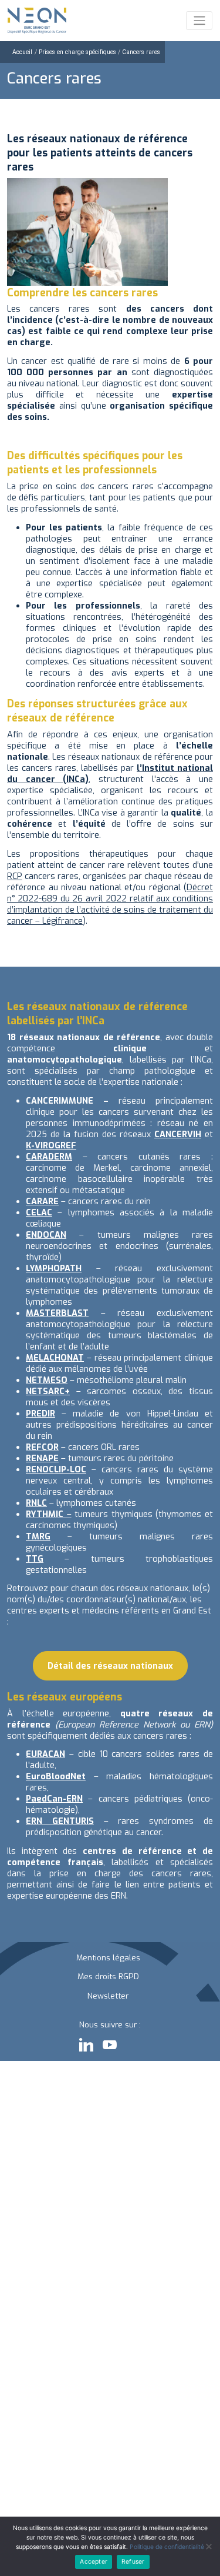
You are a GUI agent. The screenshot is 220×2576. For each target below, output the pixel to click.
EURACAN (45, 1754)
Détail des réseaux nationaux (110, 1666)
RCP (15, 876)
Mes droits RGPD (108, 1976)
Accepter (94, 2562)
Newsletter (108, 1996)
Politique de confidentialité (167, 2547)
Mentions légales (108, 1957)
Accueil (22, 52)
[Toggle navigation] (199, 21)
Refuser (133, 2562)
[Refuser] (208, 2547)
